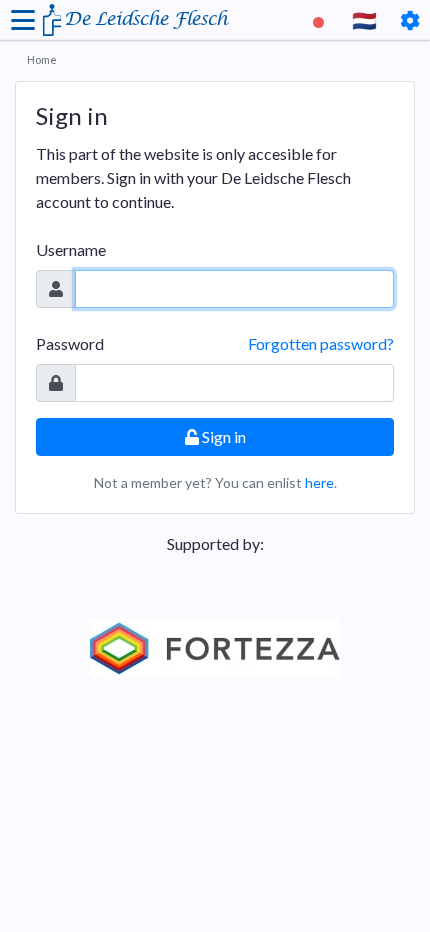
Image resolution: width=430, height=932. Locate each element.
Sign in (222, 436)
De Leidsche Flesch (145, 19)
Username (71, 249)
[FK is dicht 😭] (321, 20)
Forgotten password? (321, 343)
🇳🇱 (364, 20)
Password (70, 343)
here (319, 482)
